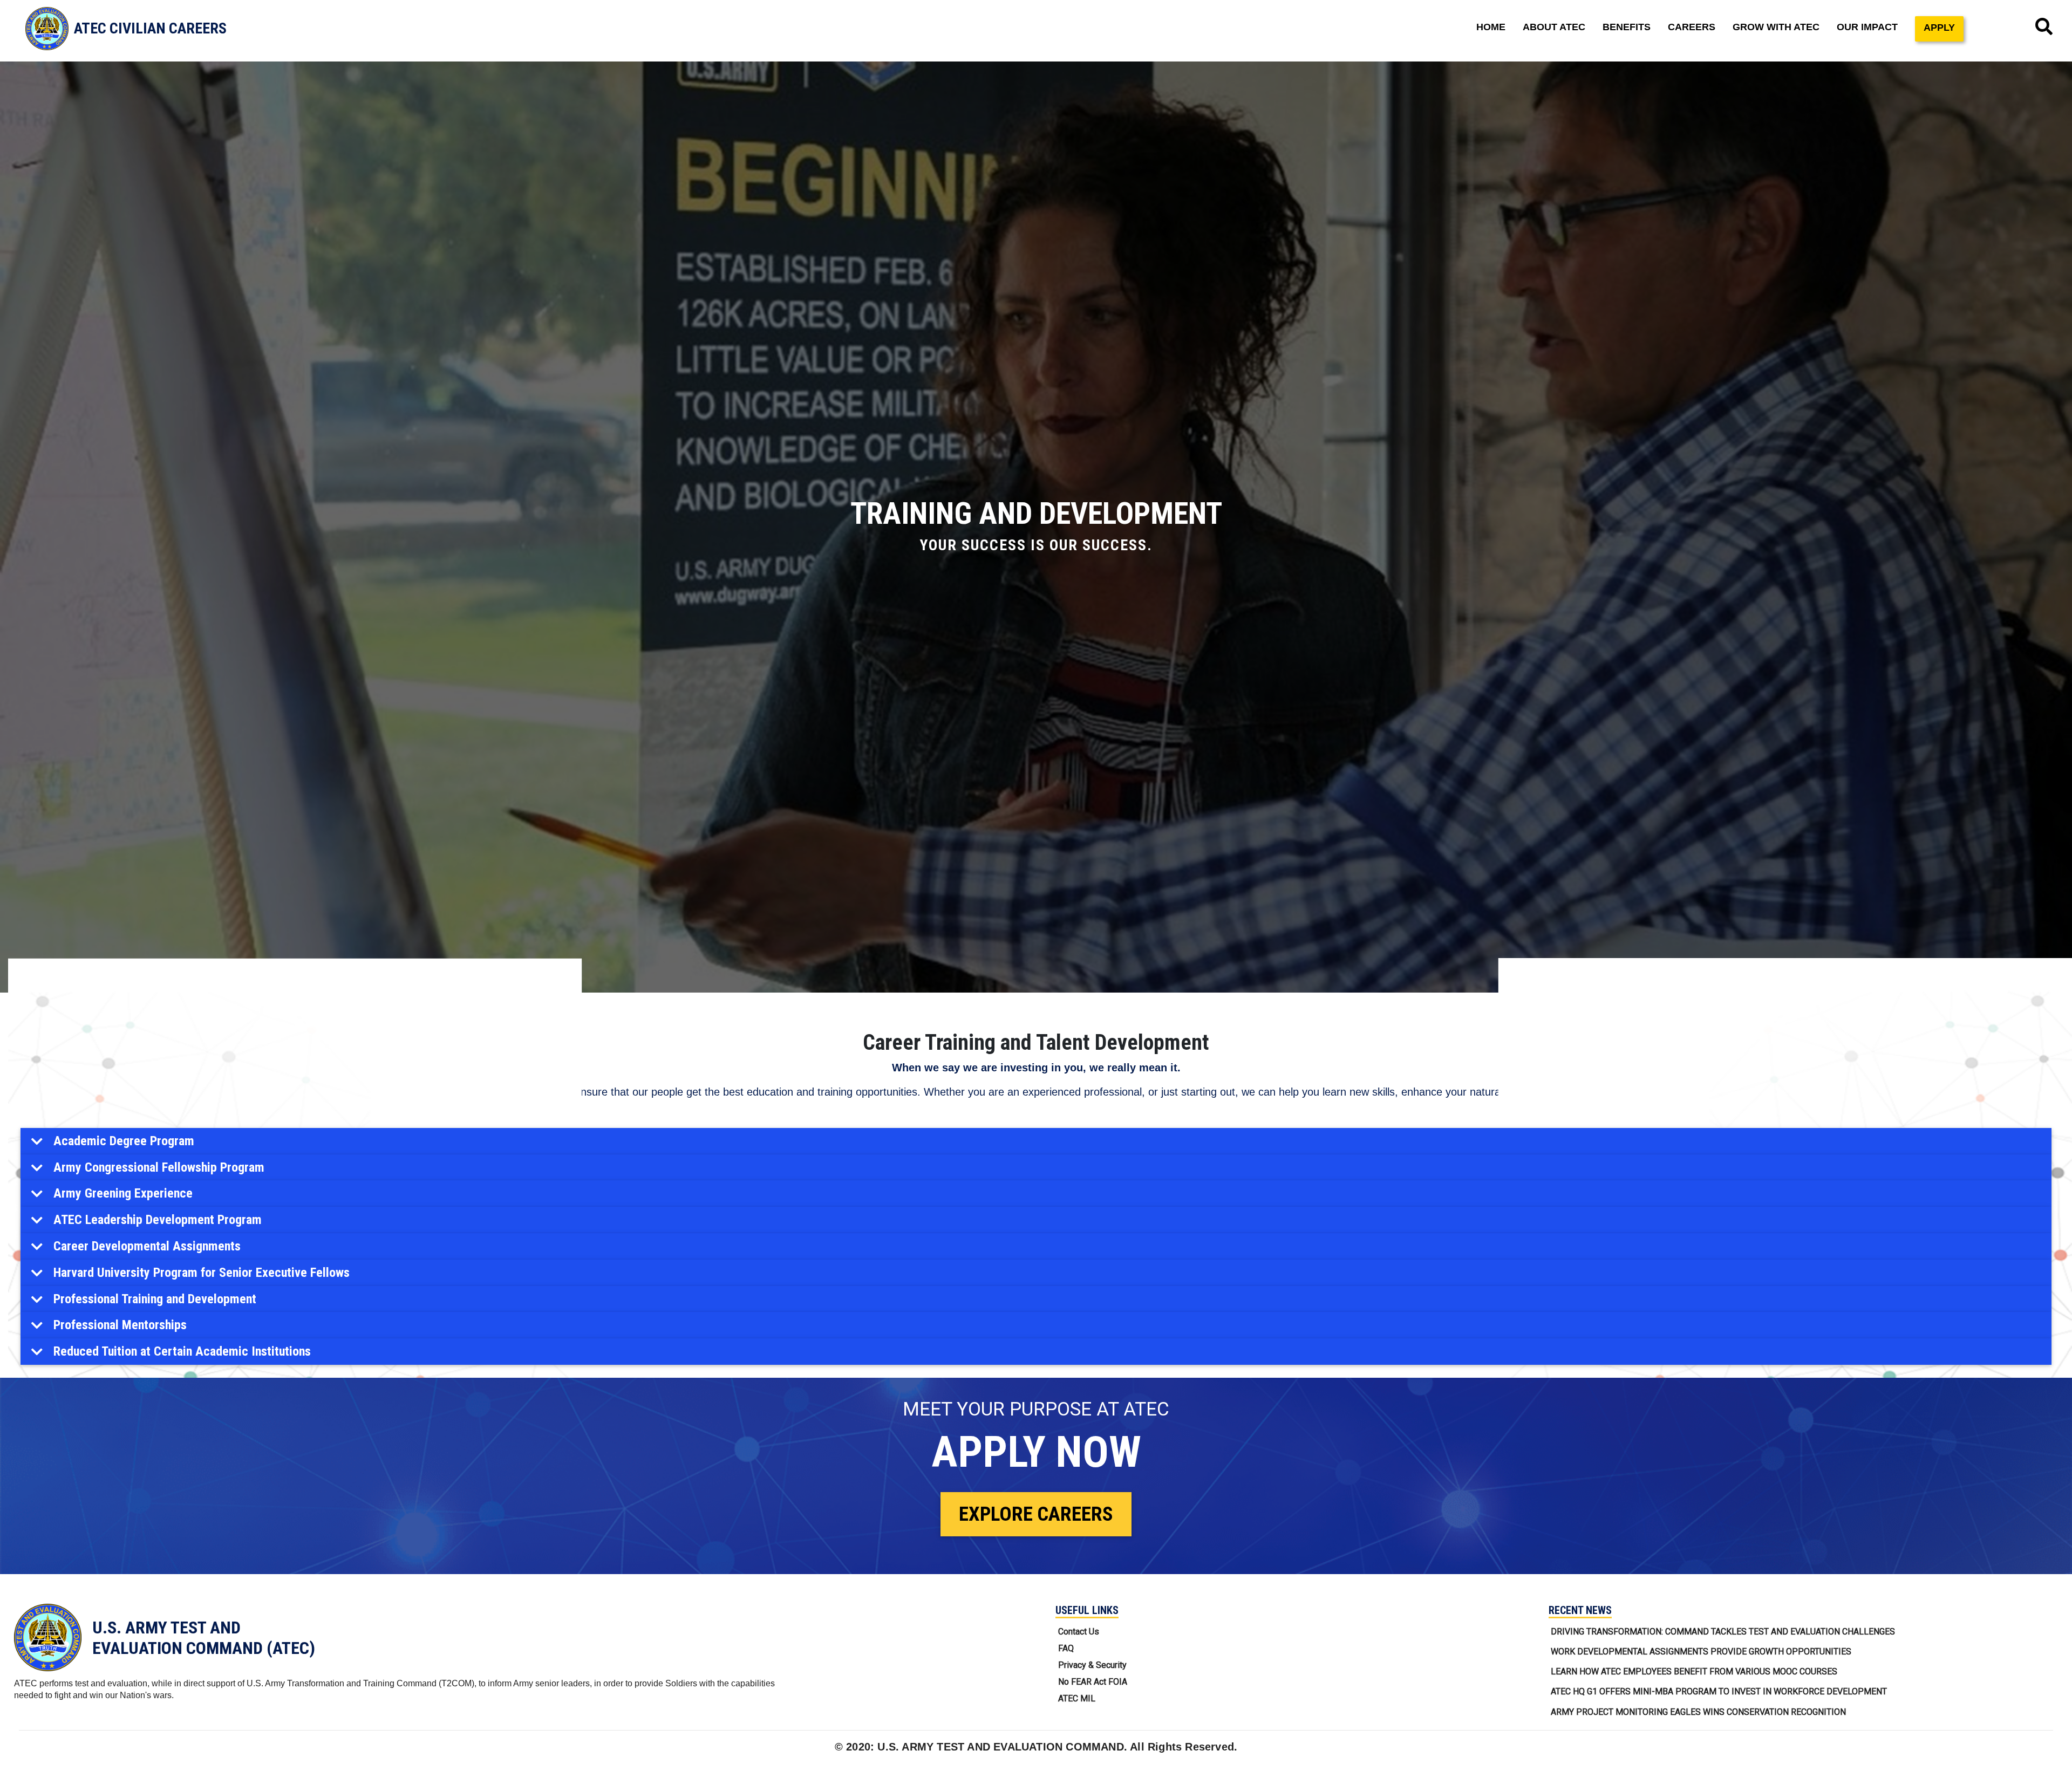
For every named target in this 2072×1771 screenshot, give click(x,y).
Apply (1939, 28)
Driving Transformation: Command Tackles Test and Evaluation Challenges (1723, 1632)
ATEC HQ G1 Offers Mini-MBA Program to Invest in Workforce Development (1719, 1691)
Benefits (1627, 27)
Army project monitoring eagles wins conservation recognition (1698, 1712)
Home (1491, 27)
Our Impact (1867, 27)
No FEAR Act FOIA (1093, 1682)
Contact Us (1079, 1632)
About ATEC (1554, 27)
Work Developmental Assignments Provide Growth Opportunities (1701, 1652)
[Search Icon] (2044, 27)
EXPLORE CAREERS (1036, 1514)
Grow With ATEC (1776, 27)
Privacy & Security (1092, 1665)
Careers (1692, 27)
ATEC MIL (1077, 1698)
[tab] (1036, 1141)
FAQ (1066, 1648)
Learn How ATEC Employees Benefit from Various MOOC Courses (1694, 1671)
